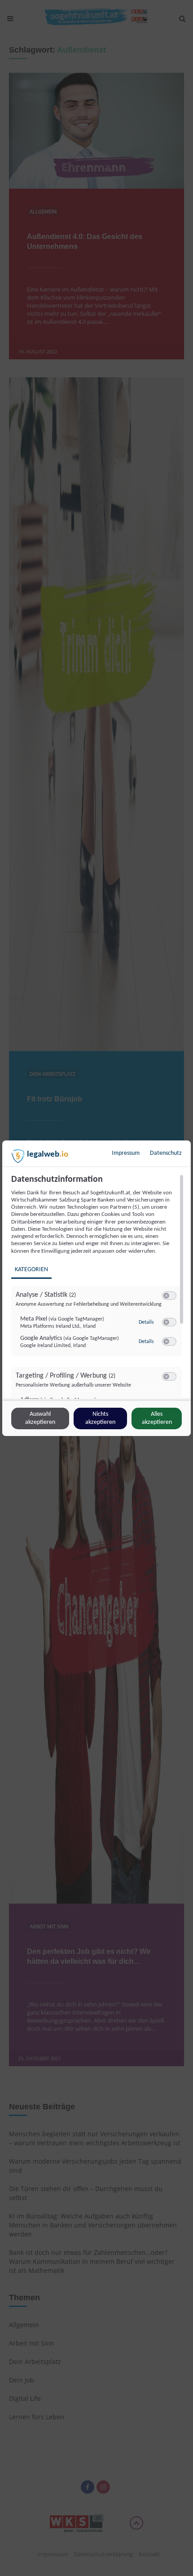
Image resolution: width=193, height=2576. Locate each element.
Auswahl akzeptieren (40, 1418)
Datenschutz (166, 1153)
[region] (98, 1286)
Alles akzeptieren (157, 1418)
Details (146, 1322)
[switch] (169, 1296)
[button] (166, 1296)
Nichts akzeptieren (100, 1418)
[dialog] (96, 1288)
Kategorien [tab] (31, 1270)
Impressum (126, 1153)
